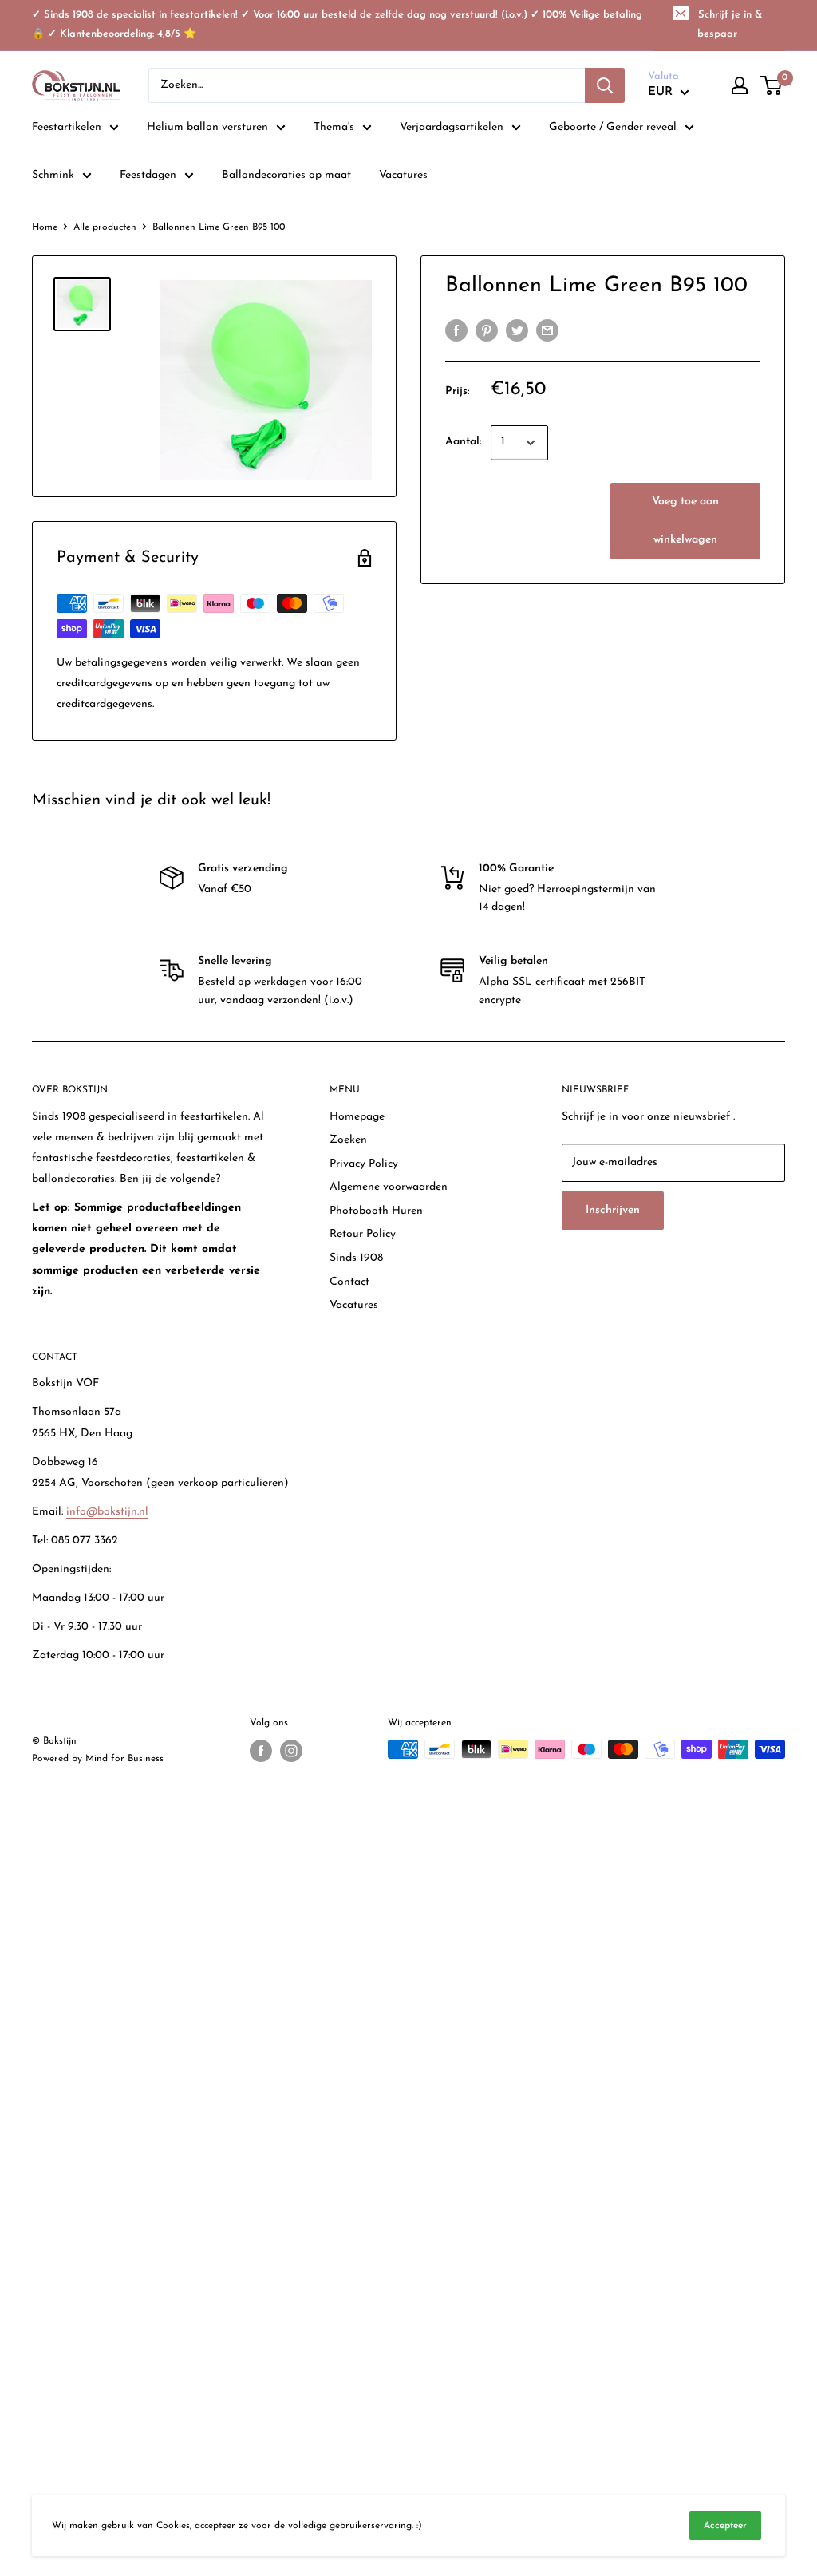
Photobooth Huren (376, 1211)
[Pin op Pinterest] (487, 330)
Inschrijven (613, 1210)
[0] (772, 85)
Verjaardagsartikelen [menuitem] (452, 127)
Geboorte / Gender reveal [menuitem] (613, 127)
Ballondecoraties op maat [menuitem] (286, 175)
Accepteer (725, 2526)
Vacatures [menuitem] (403, 175)
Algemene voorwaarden (389, 1187)
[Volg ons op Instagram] (291, 1751)
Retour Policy (363, 1234)
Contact (349, 1282)
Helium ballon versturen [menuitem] (207, 127)
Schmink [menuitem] (53, 175)
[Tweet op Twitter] (517, 330)
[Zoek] (605, 85)
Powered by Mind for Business (98, 1759)
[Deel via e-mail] (547, 330)
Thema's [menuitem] (334, 127)
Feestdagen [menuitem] (148, 175)
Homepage (357, 1117)
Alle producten (105, 227)
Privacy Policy (364, 1164)
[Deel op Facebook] (456, 330)
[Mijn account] (740, 85)
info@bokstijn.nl (107, 1512)
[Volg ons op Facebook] (261, 1751)
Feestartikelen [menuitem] (67, 127)
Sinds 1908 (356, 1258)
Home (45, 227)
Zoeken (348, 1140)
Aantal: (463, 442)
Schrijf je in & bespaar (730, 24)
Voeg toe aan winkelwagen (685, 521)
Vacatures (354, 1305)
